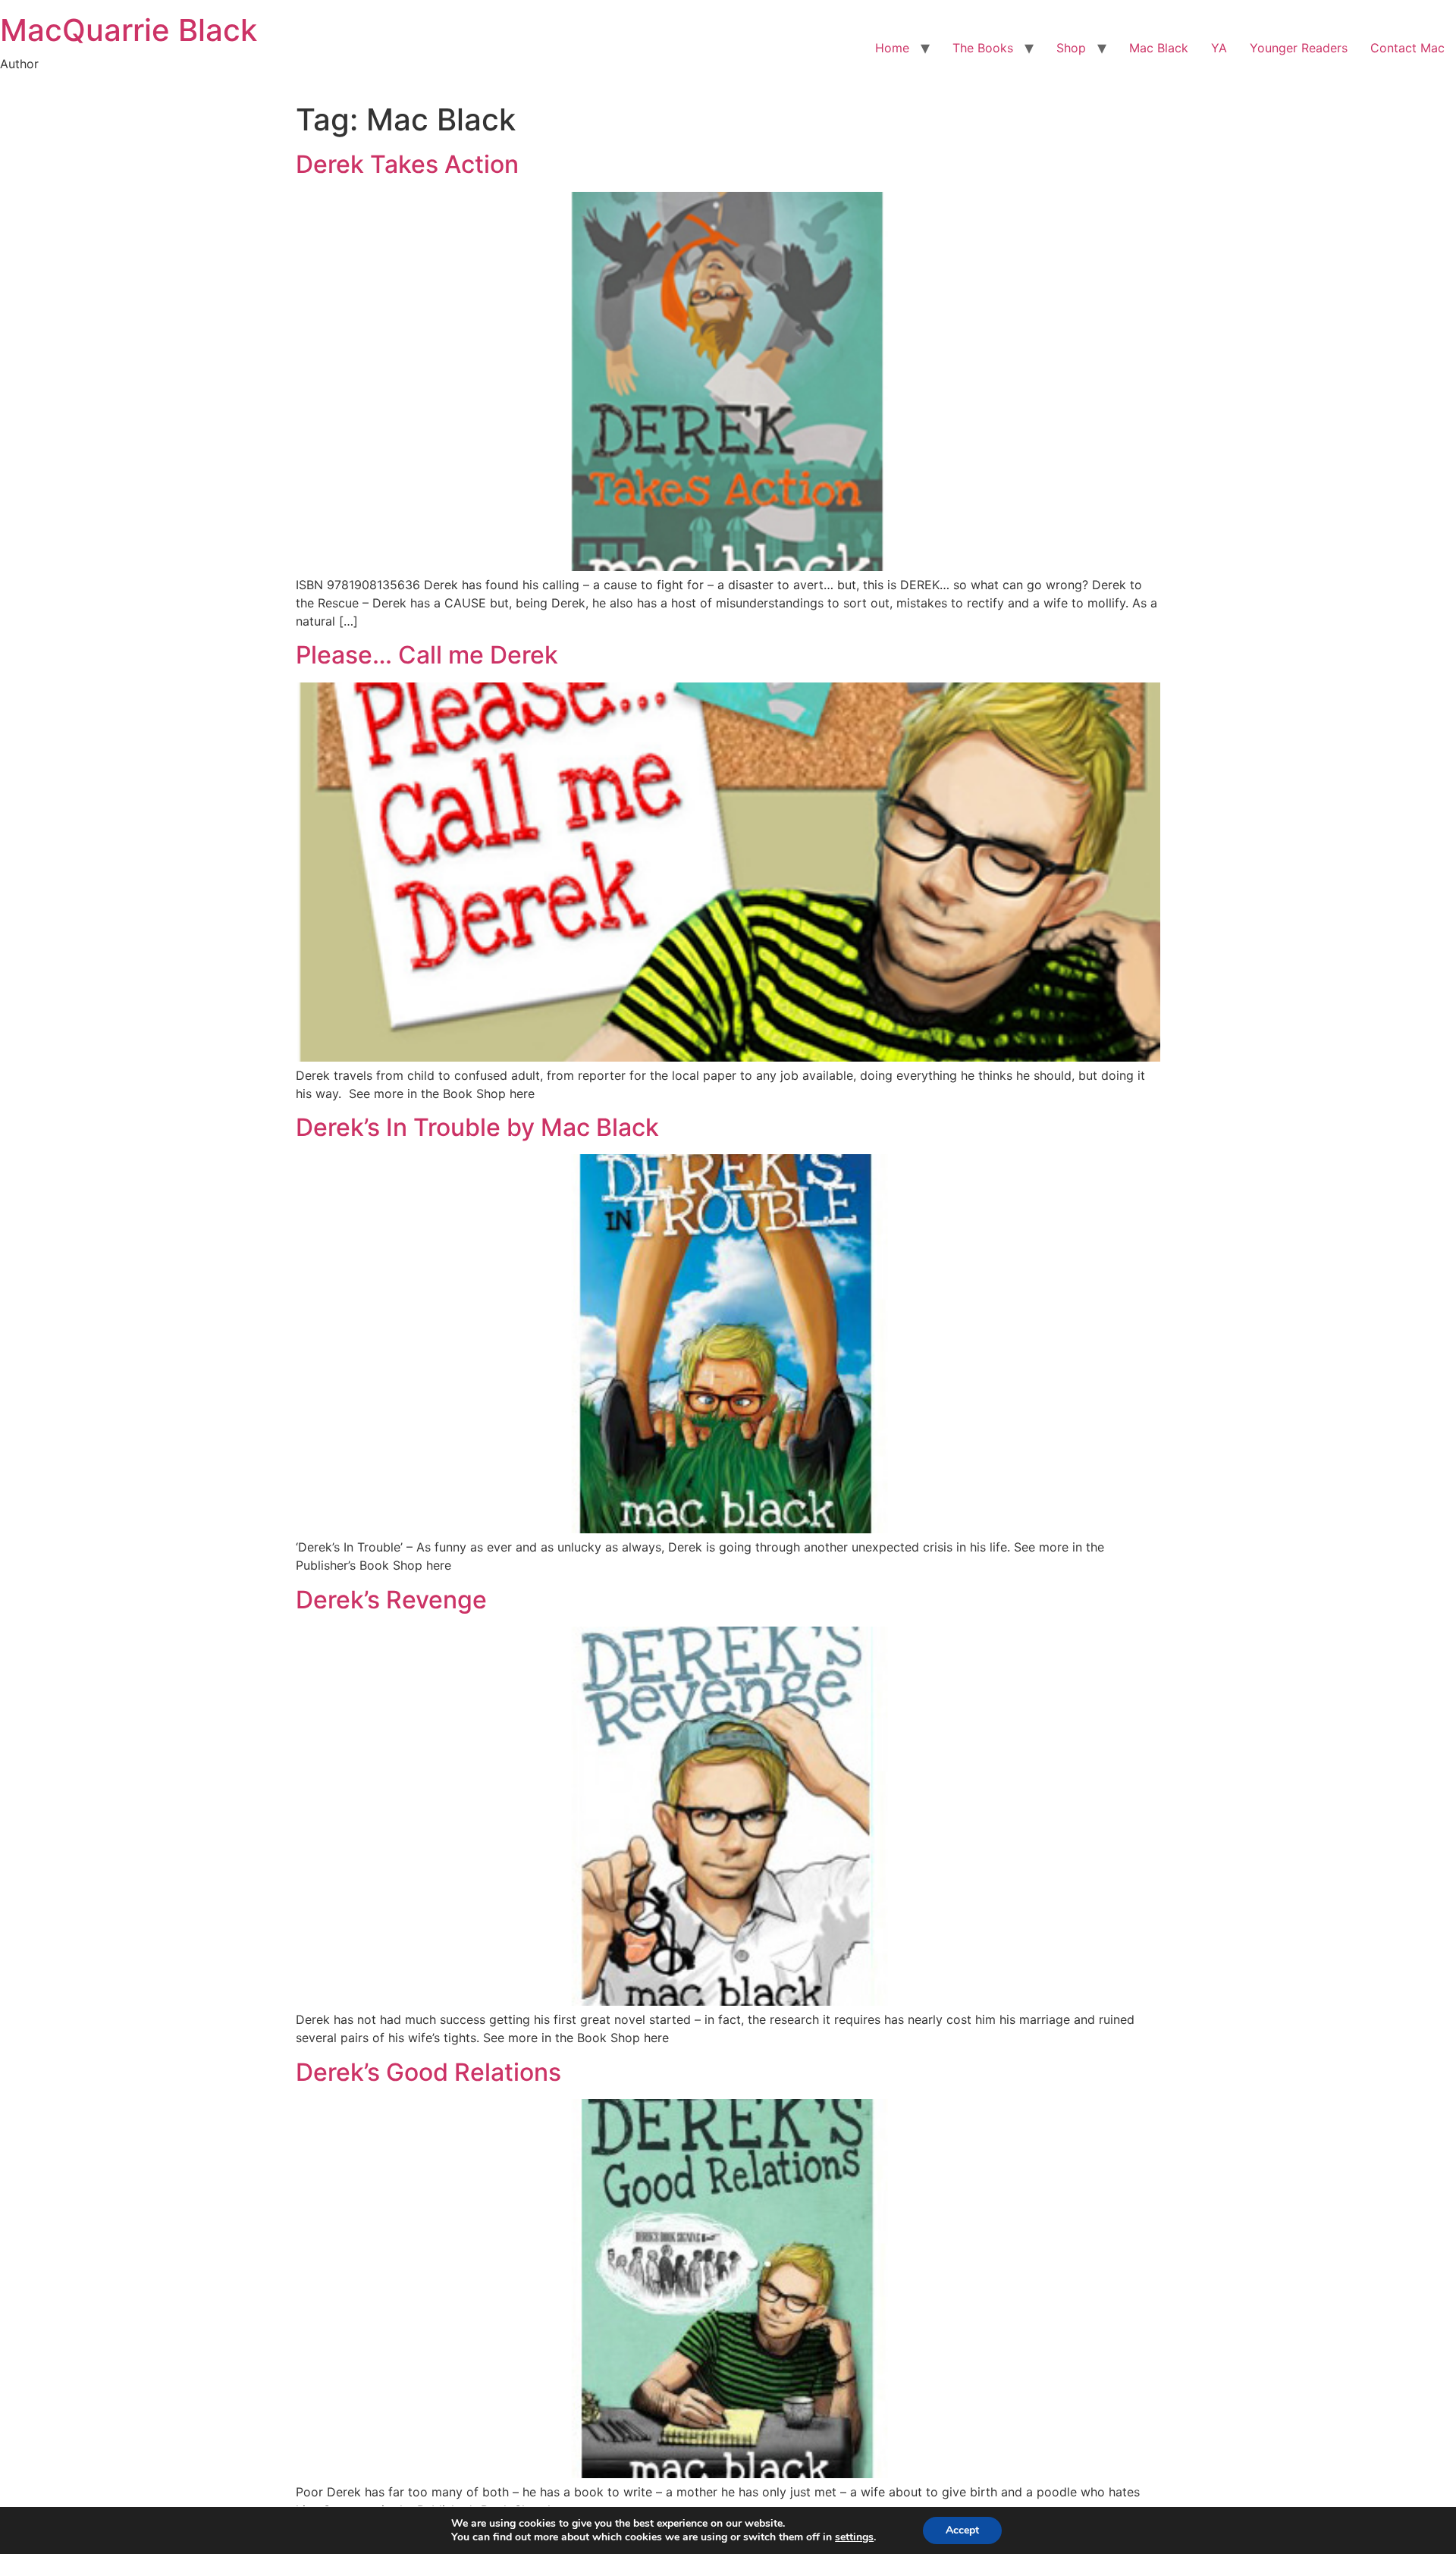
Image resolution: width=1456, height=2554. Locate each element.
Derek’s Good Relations (428, 2072)
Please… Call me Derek (427, 655)
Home (892, 48)
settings (854, 2537)
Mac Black (1159, 48)
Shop (1071, 48)
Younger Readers (1299, 48)
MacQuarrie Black (129, 30)
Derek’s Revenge (391, 1600)
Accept (962, 2530)
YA (1219, 48)
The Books (983, 48)
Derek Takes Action (407, 164)
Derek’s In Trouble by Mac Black (477, 1127)
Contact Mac (1407, 48)
